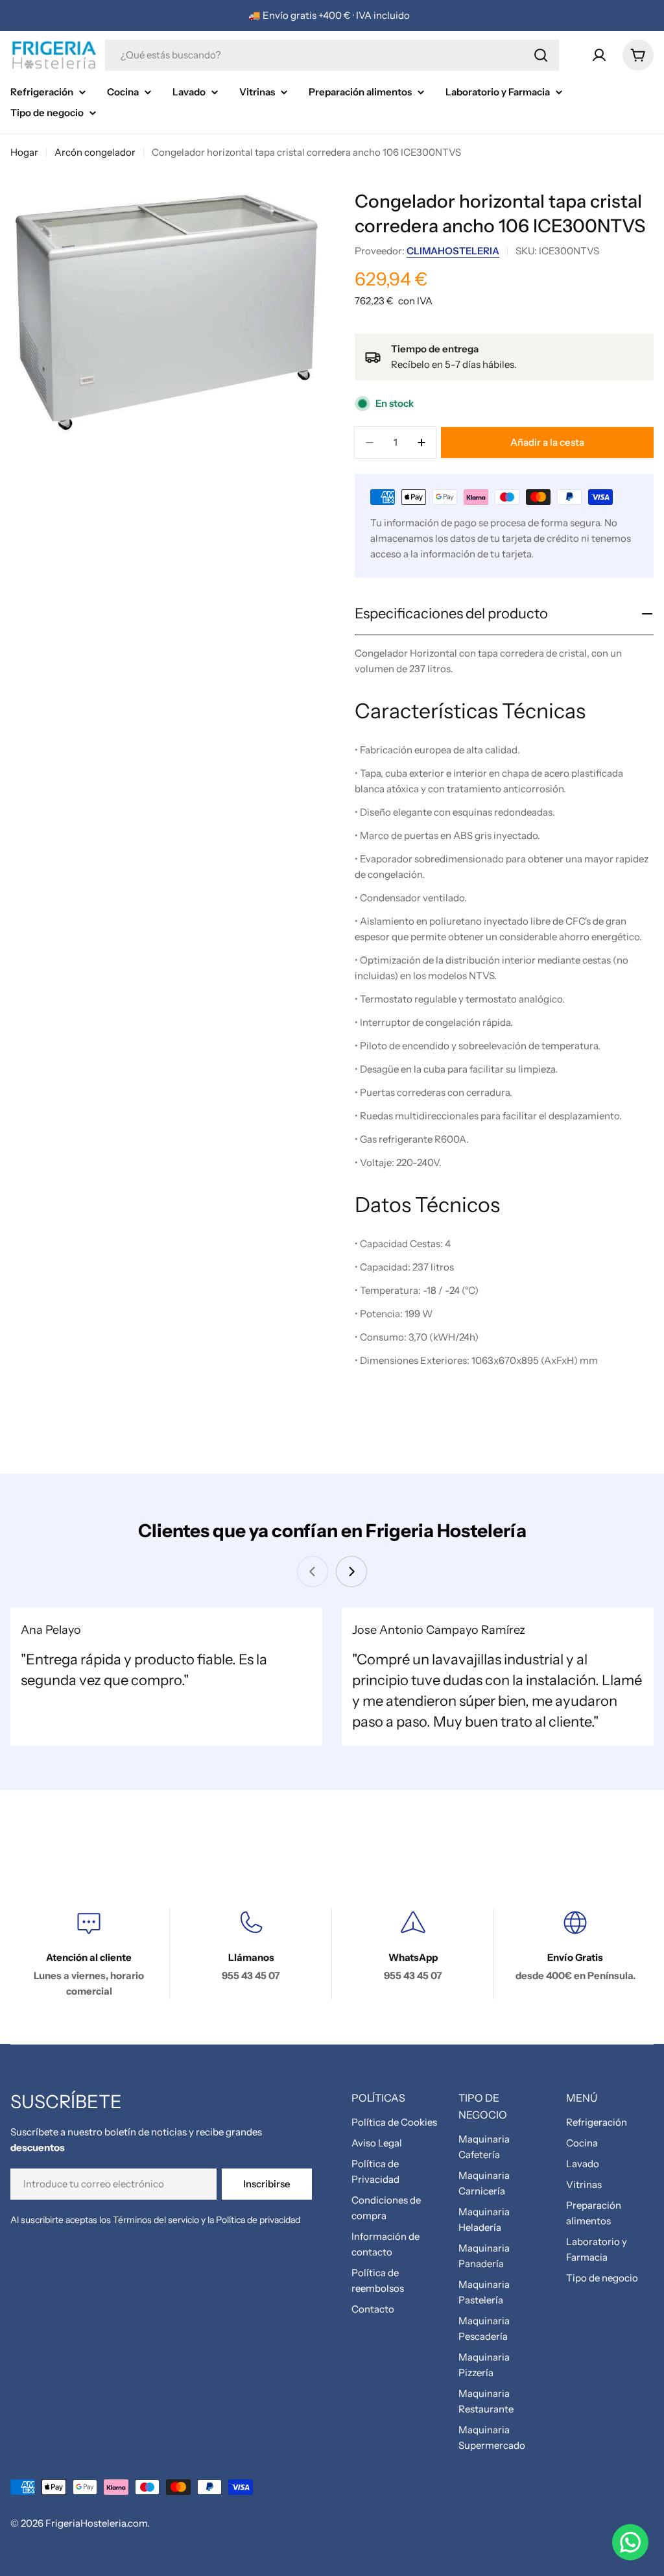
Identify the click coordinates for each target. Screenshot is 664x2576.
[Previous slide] (313, 1572)
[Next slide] (351, 1572)
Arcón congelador (95, 152)
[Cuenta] (599, 55)
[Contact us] (630, 2542)
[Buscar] (541, 55)
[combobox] (332, 55)
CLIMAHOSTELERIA (453, 251)
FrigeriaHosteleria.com (96, 2523)
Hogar (24, 152)
